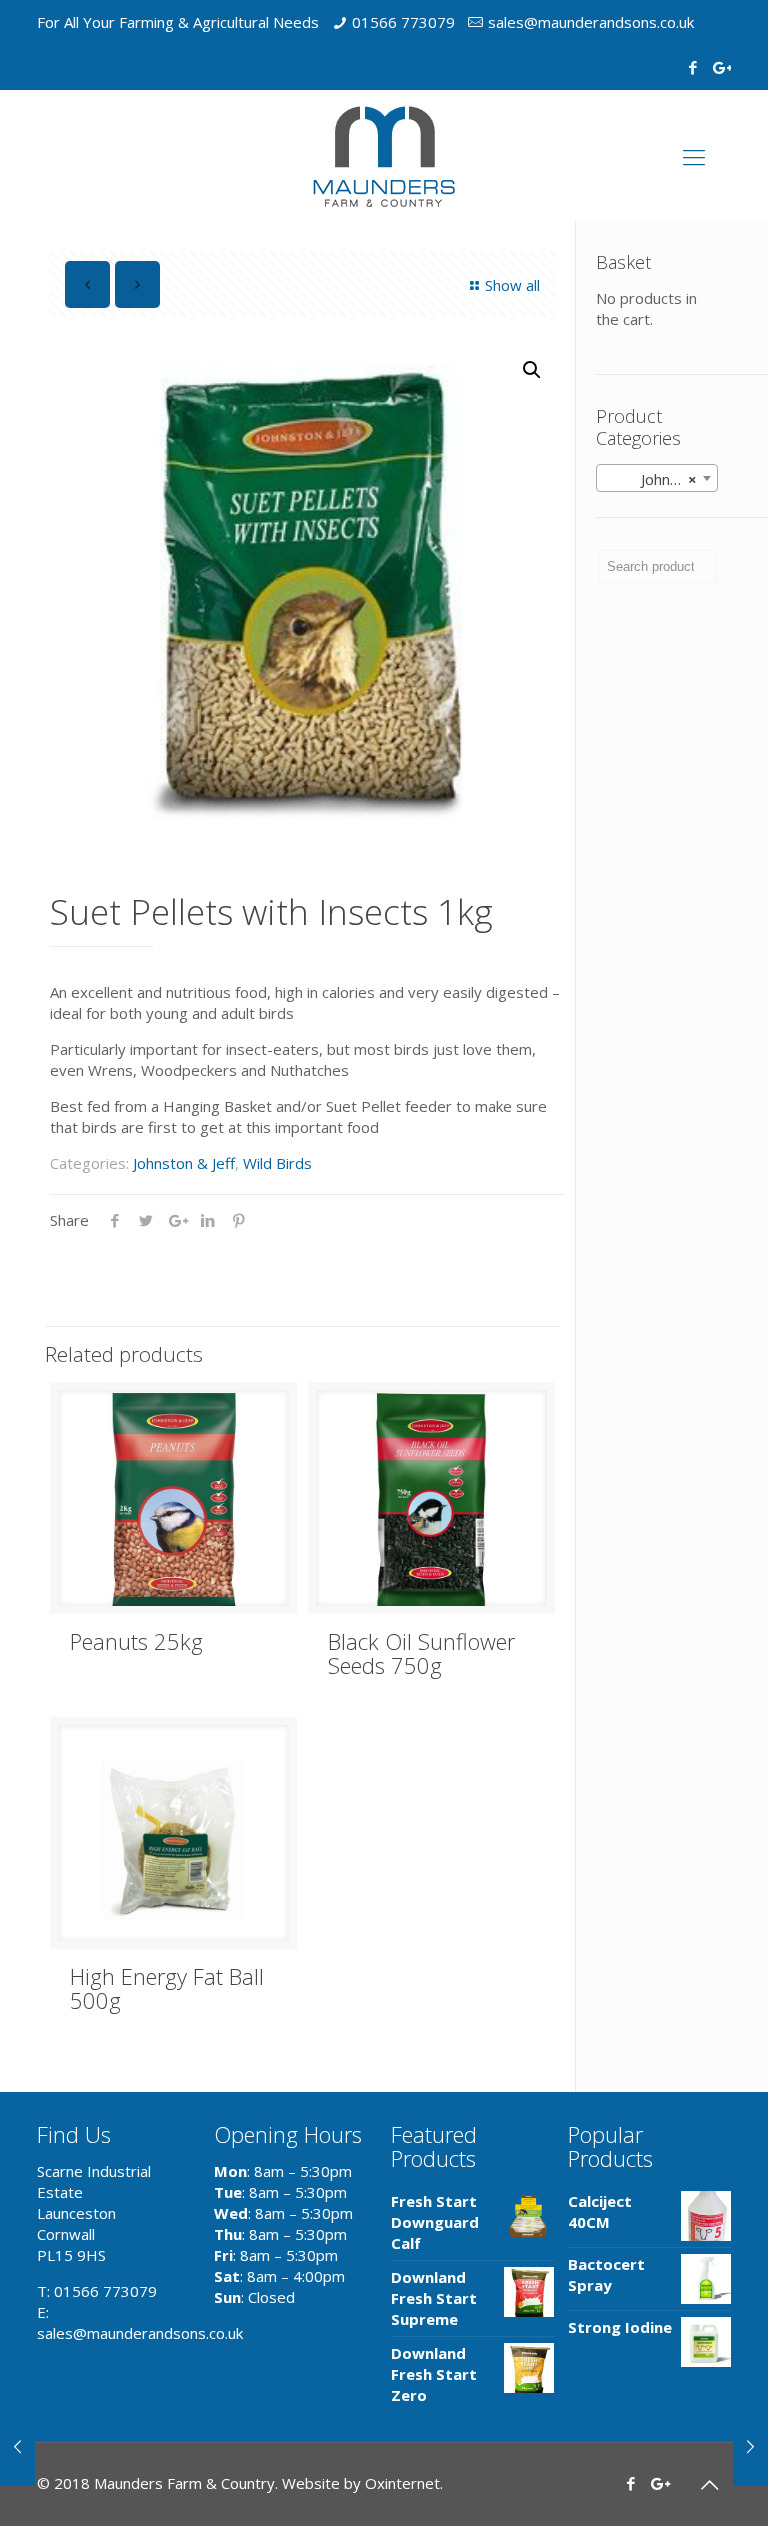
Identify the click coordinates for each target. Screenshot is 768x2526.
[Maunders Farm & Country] (384, 155)
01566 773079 (403, 22)
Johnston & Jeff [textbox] (661, 479)
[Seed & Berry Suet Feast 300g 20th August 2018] (750, 2446)
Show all (512, 285)
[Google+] (720, 67)
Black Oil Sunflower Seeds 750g (421, 1653)
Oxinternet (402, 2483)
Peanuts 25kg (136, 1641)
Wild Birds (277, 1163)
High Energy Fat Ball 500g (167, 1988)
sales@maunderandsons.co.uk (591, 22)
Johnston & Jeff (184, 1163)
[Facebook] (693, 67)
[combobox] (657, 478)
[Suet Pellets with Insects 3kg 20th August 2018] (17, 2446)
